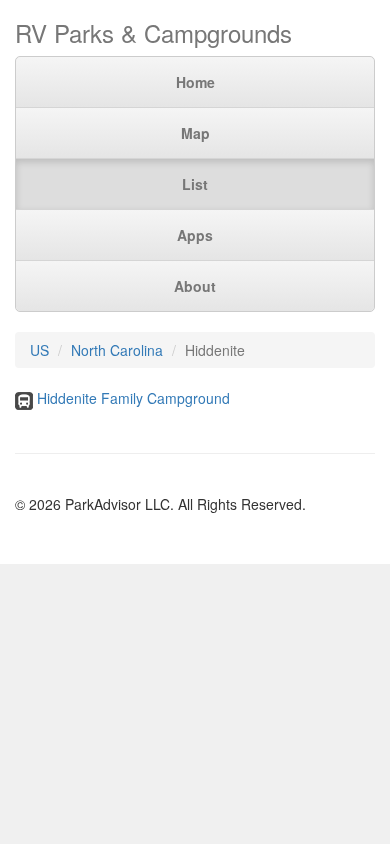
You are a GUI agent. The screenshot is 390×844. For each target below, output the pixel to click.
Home (195, 82)
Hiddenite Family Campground (133, 398)
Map (195, 133)
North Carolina (117, 350)
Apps (195, 235)
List (195, 184)
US (39, 350)
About (195, 286)
